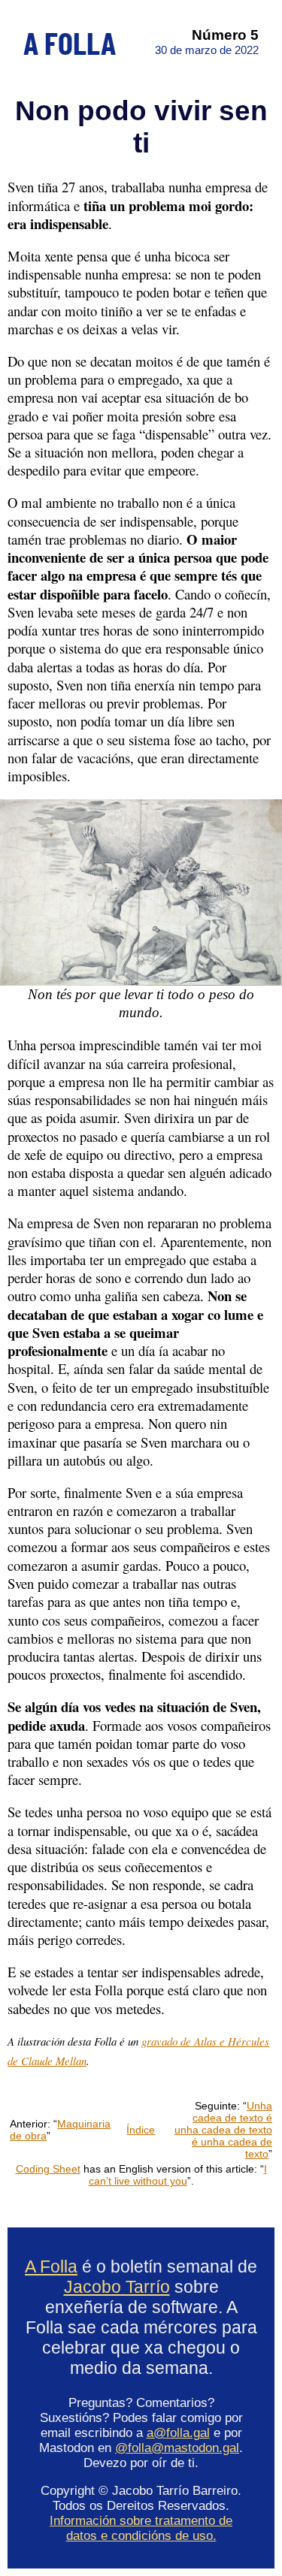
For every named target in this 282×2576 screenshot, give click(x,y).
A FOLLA (70, 42)
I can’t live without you (178, 2175)
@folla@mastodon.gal (177, 2448)
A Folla (51, 2266)
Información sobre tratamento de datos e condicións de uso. (141, 2528)
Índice (141, 2130)
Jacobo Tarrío (117, 2287)
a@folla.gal (178, 2433)
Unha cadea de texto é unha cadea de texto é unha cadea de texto (223, 2130)
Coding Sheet (48, 2169)
